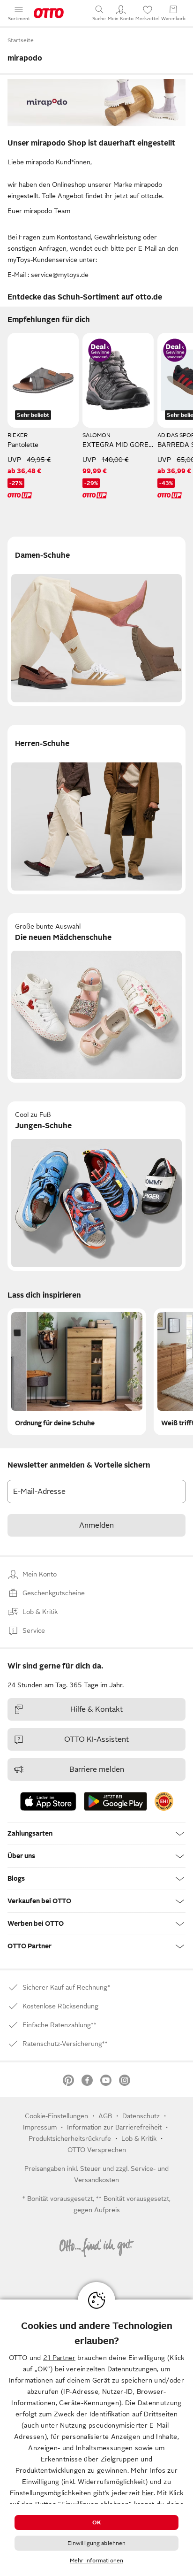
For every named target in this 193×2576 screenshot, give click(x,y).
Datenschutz (141, 2116)
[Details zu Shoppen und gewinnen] (100, 350)
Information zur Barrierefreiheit (114, 2127)
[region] (96, 2438)
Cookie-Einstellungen (56, 2116)
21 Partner (59, 2358)
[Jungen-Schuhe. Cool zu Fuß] (96, 1186)
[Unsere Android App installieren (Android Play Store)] (115, 1801)
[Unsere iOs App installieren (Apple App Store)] (48, 1801)
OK (96, 2522)
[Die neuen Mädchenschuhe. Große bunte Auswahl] (96, 998)
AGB (105, 2116)
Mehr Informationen (96, 2561)
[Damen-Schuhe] (96, 621)
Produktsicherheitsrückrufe (70, 2138)
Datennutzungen (132, 2369)
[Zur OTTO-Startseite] (49, 13)
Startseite (21, 40)
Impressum (40, 2127)
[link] (164, 1801)
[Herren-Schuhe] (96, 810)
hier (148, 2493)
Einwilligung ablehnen (97, 2543)
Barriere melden (97, 1769)
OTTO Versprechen (97, 2150)
